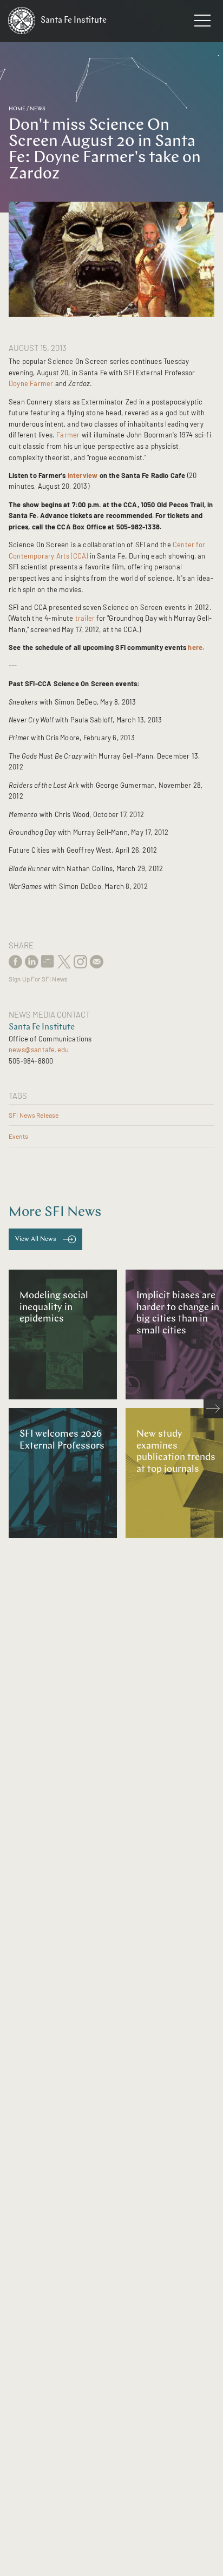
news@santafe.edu (39, 1050)
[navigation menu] (202, 23)
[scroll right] (213, 1409)
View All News (36, 1239)
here (195, 647)
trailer (85, 618)
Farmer (68, 435)
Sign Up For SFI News (38, 979)
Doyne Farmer (31, 383)
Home (17, 109)
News (38, 109)
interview (83, 475)
